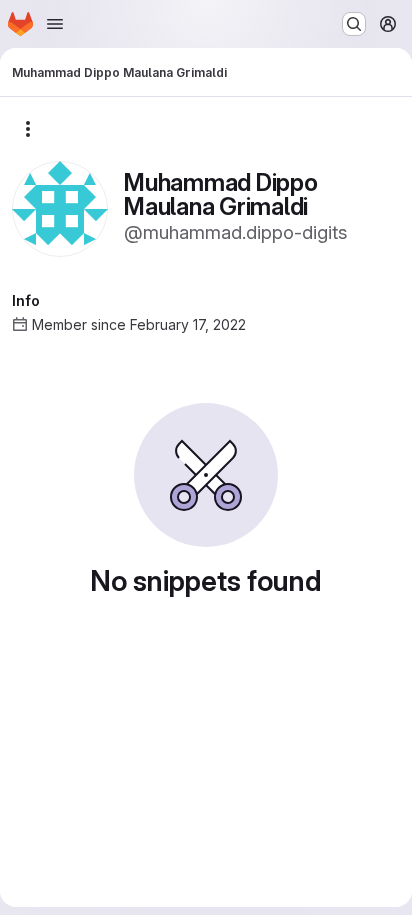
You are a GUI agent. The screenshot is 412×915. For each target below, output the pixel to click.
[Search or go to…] (354, 24)
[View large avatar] (60, 207)
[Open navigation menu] (55, 24)
